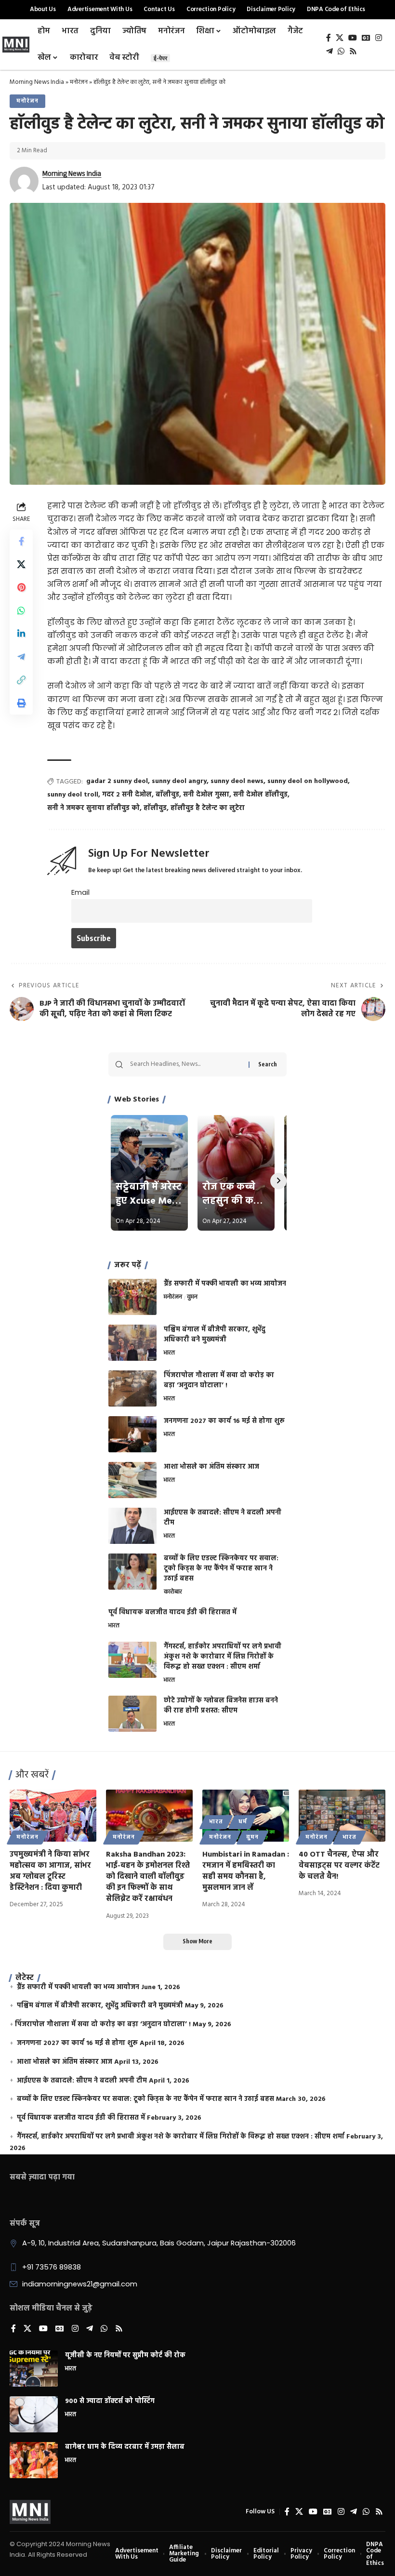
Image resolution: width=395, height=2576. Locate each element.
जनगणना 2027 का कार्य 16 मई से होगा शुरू (224, 1421)
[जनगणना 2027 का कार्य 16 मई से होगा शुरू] (132, 1434)
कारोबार (173, 1593)
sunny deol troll (73, 795)
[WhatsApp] (341, 51)
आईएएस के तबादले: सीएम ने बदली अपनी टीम (223, 1518)
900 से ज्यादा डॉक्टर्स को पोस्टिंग (110, 2401)
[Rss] (353, 51)
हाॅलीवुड (155, 808)
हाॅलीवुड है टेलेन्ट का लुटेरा (208, 808)
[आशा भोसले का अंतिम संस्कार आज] (132, 1480)
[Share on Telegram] (21, 657)
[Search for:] (186, 1064)
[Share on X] (21, 564)
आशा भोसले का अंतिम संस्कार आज (211, 1467)
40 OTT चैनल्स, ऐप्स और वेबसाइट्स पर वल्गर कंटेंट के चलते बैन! (339, 1866)
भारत (169, 1354)
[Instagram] (379, 38)
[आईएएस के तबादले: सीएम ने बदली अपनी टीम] (132, 1526)
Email (80, 892)
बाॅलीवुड (167, 795)
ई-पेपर (160, 58)
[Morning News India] (30, 2512)
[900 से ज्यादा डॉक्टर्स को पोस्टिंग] (34, 2414)
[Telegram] (329, 51)
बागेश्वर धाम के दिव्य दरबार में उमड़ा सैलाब (125, 2447)
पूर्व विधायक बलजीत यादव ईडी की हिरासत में (172, 1613)
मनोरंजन (79, 82)
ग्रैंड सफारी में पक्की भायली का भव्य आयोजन (225, 1284)
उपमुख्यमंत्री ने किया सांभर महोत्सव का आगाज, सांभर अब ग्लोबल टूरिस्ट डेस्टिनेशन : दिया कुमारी (50, 1872)
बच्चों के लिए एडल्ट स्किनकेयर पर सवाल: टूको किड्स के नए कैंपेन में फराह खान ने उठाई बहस (221, 1569)
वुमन (192, 1298)
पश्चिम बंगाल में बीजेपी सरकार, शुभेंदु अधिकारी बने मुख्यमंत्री (215, 1335)
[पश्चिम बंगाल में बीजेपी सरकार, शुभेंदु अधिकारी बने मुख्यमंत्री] (132, 1343)
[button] (21, 680)
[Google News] (366, 38)
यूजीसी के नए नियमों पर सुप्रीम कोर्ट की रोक (125, 2356)
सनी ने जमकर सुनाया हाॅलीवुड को (93, 808)
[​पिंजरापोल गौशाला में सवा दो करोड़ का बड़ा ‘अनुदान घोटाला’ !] (132, 1388)
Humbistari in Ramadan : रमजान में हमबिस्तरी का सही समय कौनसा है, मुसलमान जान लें (246, 1872)
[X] (340, 38)
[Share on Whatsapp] (21, 611)
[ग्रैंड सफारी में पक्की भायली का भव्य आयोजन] (132, 1297)
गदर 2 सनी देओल (127, 795)
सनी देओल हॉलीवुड (260, 795)
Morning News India (37, 82)
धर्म (243, 1822)
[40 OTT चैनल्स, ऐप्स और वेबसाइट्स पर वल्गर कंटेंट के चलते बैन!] (342, 1816)
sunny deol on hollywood (308, 781)
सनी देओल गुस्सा (206, 795)
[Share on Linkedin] (21, 634)
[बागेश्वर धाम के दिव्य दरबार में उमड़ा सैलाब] (34, 2460)
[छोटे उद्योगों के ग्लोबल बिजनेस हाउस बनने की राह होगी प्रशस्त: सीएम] (132, 1714)
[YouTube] (353, 38)
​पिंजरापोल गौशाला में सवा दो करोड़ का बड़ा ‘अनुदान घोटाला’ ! (219, 1381)
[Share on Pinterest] (21, 587)
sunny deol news (237, 781)
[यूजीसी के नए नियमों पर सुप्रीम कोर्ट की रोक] (34, 2369)
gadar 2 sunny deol (117, 781)
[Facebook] (329, 38)
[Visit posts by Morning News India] (24, 181)
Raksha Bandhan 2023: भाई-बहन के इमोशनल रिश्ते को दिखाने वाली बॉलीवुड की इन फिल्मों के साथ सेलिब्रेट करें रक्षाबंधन (148, 1877)
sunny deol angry (179, 781)
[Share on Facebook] (21, 541)
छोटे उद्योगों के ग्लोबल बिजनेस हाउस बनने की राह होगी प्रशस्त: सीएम (221, 1706)
